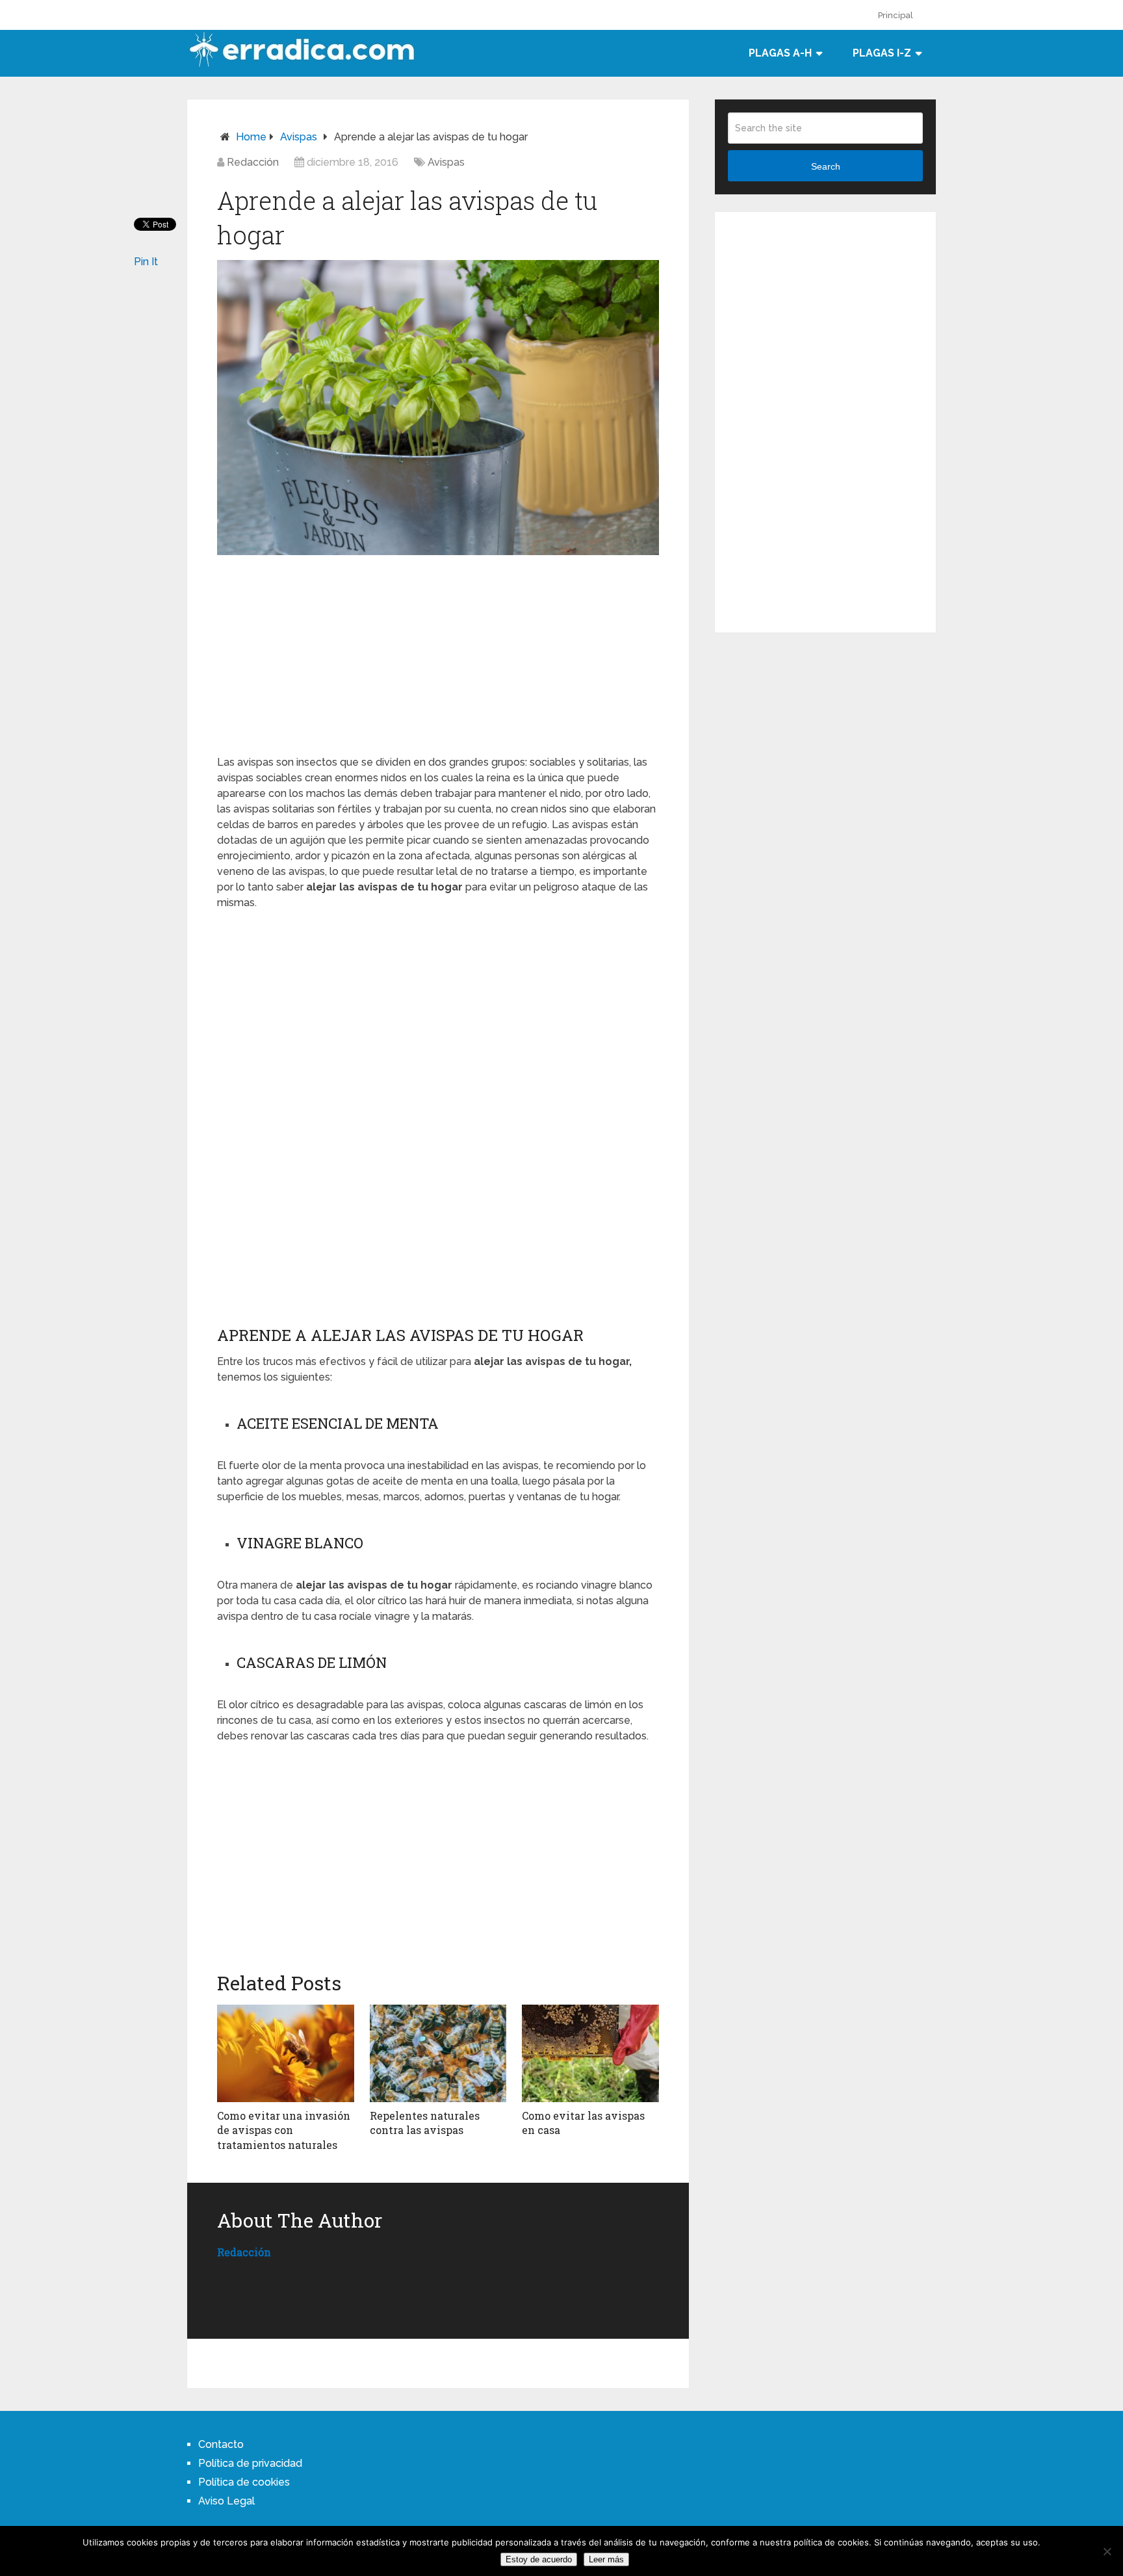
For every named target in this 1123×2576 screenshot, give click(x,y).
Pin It (146, 262)
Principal (896, 15)
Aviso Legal (226, 2501)
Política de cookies (244, 2482)
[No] (1107, 2551)
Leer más (606, 2559)
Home (251, 137)
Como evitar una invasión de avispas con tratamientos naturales (284, 2130)
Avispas (299, 137)
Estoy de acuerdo (539, 2559)
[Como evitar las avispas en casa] (590, 2053)
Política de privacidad (250, 2463)
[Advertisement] (438, 653)
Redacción (253, 162)
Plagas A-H (780, 53)
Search (826, 166)
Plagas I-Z (882, 53)
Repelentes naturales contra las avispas (425, 2123)
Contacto (221, 2444)
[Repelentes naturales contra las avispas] (438, 2053)
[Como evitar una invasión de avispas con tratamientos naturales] (286, 2053)
